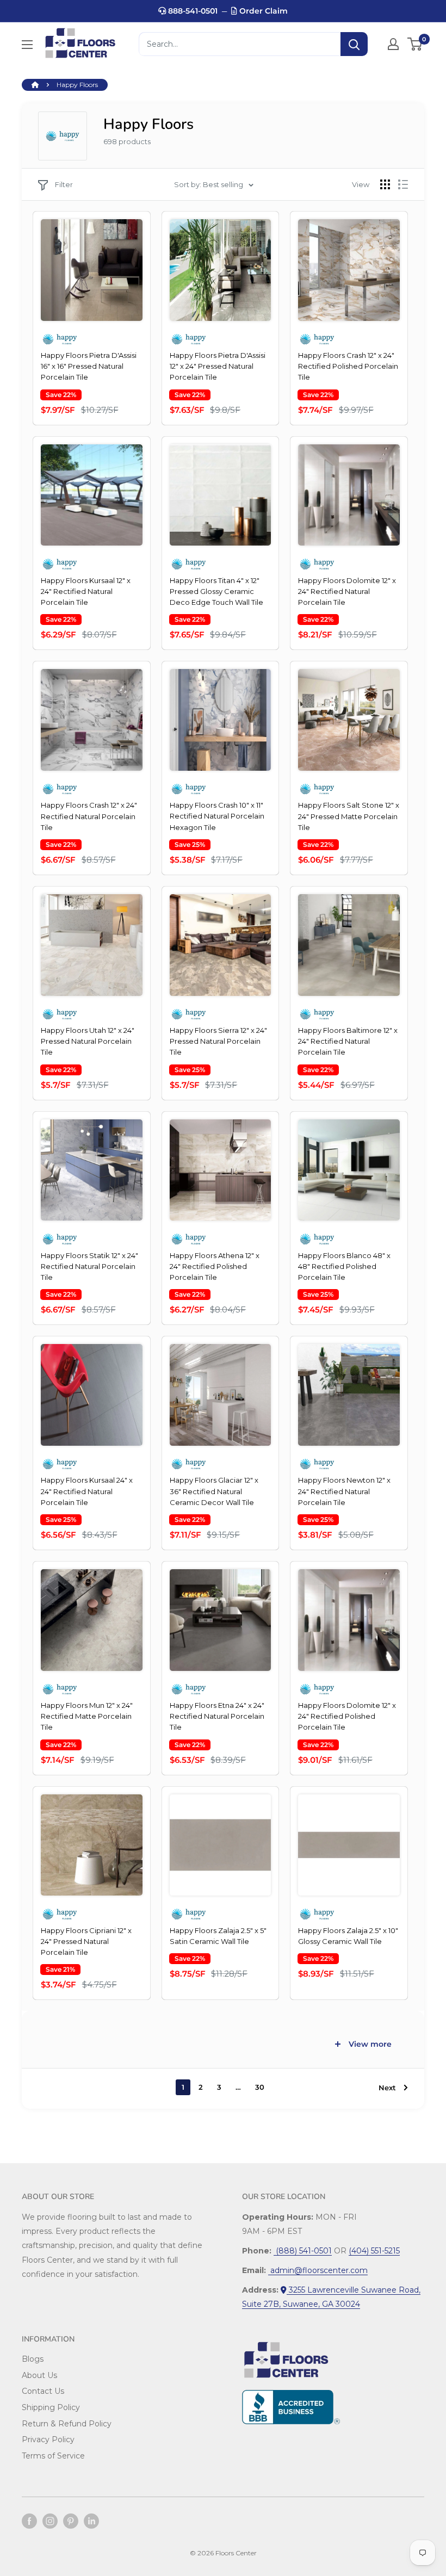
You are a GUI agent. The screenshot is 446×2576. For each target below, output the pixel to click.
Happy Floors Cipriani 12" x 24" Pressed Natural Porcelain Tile (86, 1941)
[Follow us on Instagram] (50, 2521)
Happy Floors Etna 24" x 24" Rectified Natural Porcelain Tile (217, 1716)
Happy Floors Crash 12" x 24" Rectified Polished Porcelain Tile (348, 366)
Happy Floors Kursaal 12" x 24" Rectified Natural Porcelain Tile (86, 591)
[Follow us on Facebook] (29, 2521)
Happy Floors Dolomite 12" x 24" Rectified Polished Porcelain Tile (347, 1716)
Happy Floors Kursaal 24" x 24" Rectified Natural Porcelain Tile (87, 1491)
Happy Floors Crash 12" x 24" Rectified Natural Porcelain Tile (89, 816)
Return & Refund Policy (67, 2424)
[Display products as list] (403, 184)
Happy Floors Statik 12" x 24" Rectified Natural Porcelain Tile (89, 1266)
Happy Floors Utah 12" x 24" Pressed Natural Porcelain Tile (88, 1041)
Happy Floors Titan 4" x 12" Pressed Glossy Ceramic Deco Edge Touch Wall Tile (216, 591)
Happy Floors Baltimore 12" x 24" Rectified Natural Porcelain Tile (348, 1041)
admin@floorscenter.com (318, 2270)
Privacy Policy (48, 2439)
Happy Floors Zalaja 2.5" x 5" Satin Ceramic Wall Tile (218, 1936)
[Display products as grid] (385, 184)
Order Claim (262, 11)
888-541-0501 (192, 11)
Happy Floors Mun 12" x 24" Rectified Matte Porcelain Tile (87, 1716)
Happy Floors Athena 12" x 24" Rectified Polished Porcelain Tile (215, 1266)
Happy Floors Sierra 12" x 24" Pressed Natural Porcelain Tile (218, 1041)
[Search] (354, 44)
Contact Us (43, 2391)
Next (387, 2088)
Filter (64, 184)
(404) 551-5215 (374, 2251)
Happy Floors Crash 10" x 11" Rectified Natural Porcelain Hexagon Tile (217, 816)
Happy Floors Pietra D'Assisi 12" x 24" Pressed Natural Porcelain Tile (218, 366)
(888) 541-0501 (303, 2251)
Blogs (33, 2359)
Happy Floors (77, 85)
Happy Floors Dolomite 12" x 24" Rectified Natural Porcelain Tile (347, 591)
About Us (39, 2375)
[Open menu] (27, 45)
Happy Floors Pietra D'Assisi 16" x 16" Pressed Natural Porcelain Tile (89, 366)
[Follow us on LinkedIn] (91, 2521)
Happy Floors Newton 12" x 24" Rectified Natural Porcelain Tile (344, 1491)
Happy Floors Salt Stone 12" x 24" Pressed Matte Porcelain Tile (349, 816)
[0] (415, 44)
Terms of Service (53, 2456)
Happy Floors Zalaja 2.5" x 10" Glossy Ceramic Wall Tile (348, 1936)
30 (260, 2087)
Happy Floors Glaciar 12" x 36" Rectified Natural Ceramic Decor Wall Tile (214, 1491)
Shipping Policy (51, 2407)
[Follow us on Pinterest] (71, 2521)
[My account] (393, 44)
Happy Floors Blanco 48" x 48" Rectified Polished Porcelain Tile (344, 1266)
